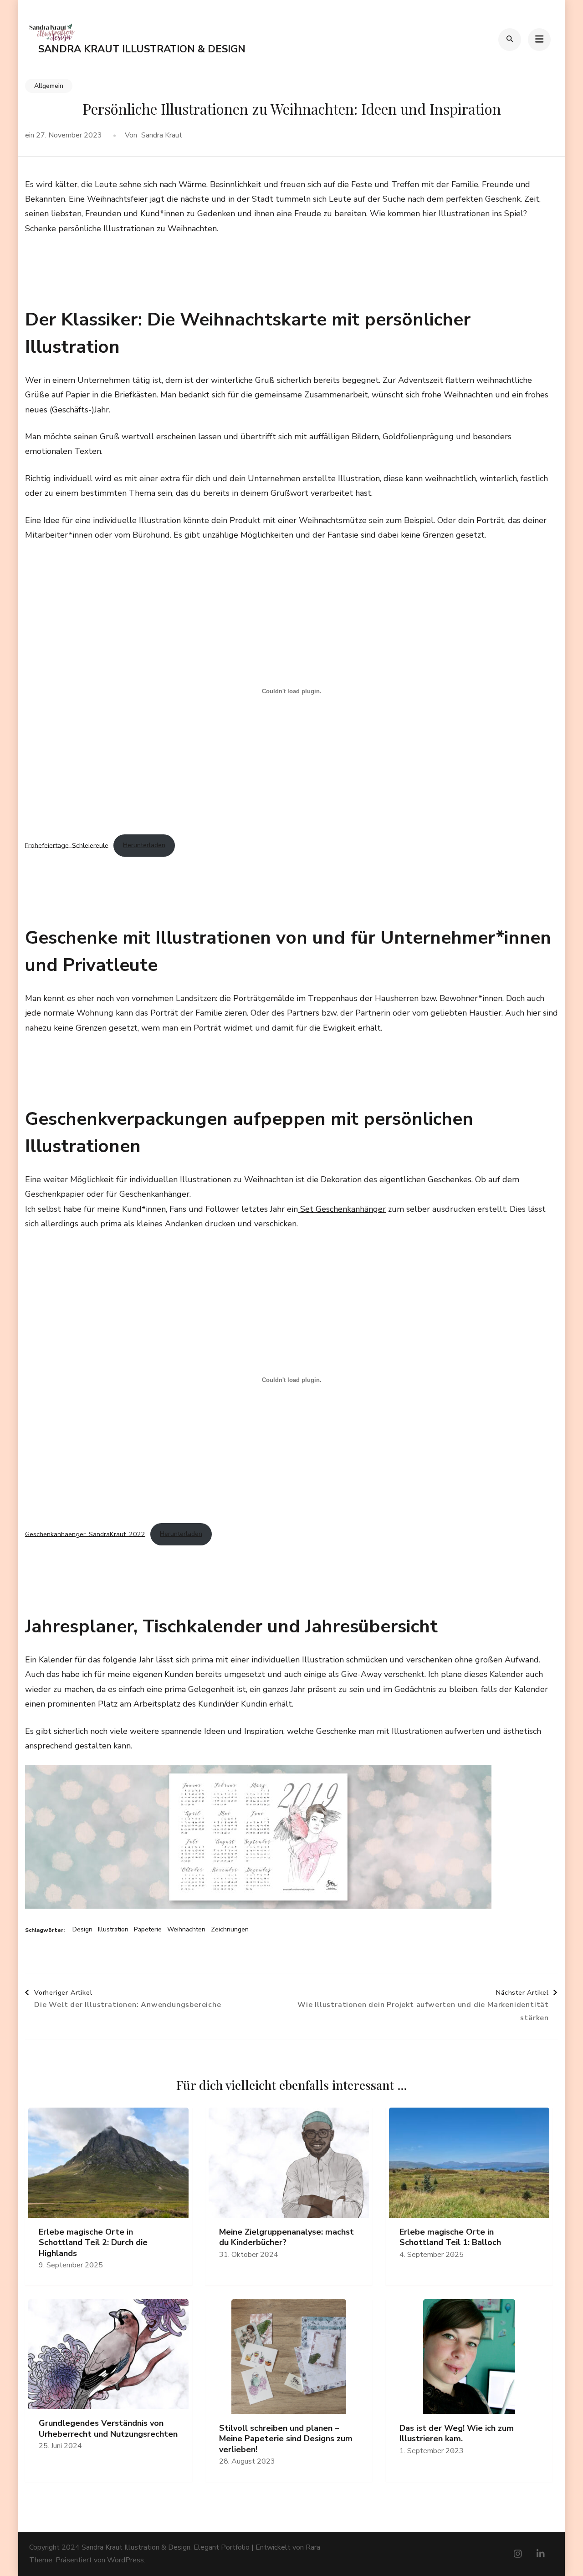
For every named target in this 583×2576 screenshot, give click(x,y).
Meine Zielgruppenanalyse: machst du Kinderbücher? (286, 2237)
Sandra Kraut (162, 135)
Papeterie (148, 1930)
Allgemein (49, 86)
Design (82, 1930)
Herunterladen (144, 845)
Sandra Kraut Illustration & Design (142, 49)
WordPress (125, 2560)
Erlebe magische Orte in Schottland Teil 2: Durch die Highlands (93, 2243)
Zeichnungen (230, 1930)
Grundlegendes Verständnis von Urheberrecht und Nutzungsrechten (108, 2429)
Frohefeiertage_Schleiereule (67, 845)
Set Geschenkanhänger (342, 1209)
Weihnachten (186, 1930)
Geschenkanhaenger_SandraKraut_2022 (85, 1534)
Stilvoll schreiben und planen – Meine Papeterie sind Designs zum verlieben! (286, 2439)
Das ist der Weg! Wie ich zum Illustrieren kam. (457, 2434)
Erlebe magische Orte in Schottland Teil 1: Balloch (450, 2237)
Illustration (113, 1930)
